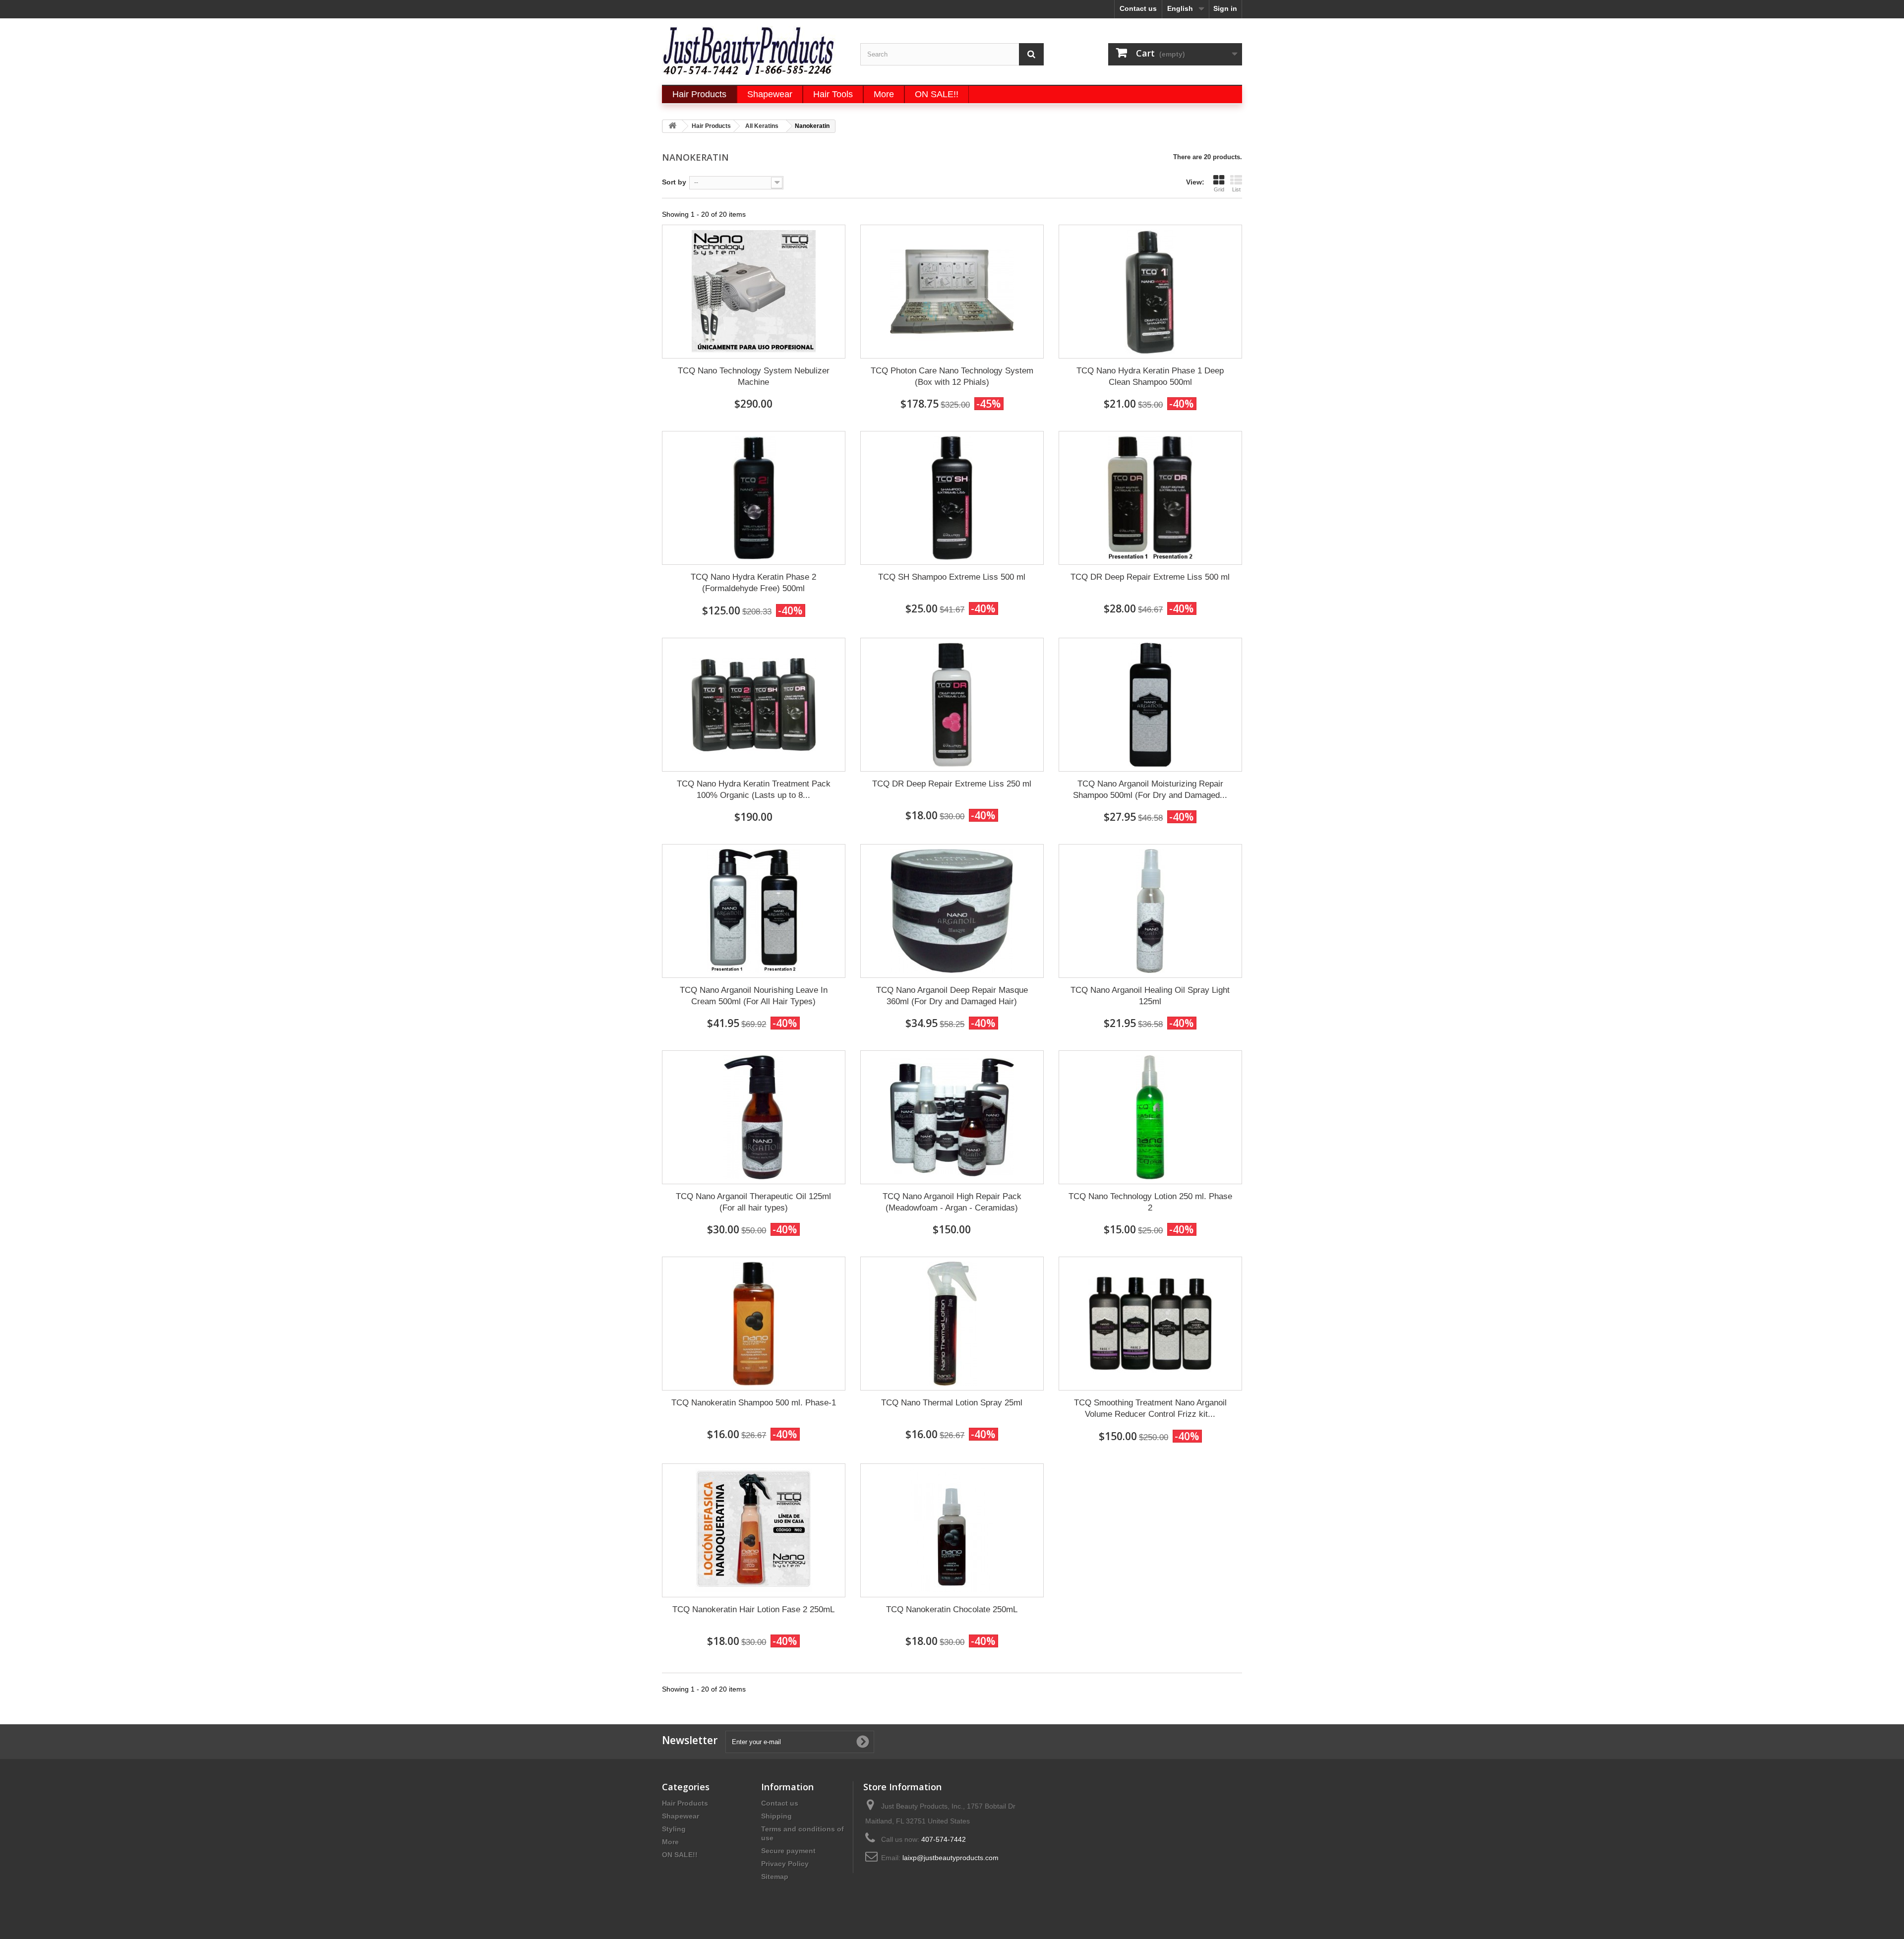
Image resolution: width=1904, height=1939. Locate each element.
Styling (674, 1829)
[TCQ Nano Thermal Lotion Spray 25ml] (952, 1324)
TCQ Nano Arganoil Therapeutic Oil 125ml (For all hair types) (753, 1202)
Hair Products (685, 1803)
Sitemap (775, 1877)
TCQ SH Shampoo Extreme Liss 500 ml (952, 577)
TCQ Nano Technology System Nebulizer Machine (754, 376)
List (1236, 189)
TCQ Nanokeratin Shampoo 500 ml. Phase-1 (754, 1403)
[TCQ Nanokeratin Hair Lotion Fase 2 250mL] (754, 1530)
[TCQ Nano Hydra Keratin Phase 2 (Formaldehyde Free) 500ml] (754, 498)
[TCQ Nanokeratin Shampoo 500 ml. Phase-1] (754, 1324)
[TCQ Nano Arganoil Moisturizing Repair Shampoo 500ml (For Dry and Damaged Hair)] (1150, 705)
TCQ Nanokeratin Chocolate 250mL (952, 1609)
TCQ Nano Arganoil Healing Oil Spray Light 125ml (1150, 996)
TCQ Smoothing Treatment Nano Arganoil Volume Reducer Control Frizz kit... (1150, 1408)
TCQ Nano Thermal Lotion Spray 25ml (952, 1403)
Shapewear (681, 1816)
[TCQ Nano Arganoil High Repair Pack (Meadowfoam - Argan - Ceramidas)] (952, 1117)
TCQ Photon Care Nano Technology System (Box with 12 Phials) (952, 376)
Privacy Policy (785, 1864)
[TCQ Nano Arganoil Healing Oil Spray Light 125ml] (1150, 911)
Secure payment (788, 1851)
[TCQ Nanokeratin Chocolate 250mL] (952, 1530)
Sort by (674, 182)
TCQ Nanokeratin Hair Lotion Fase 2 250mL (753, 1609)
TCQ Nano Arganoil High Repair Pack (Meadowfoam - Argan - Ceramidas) (952, 1202)
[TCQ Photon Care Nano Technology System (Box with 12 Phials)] (952, 292)
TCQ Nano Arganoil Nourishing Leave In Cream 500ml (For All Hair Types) (754, 996)
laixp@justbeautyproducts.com (951, 1858)
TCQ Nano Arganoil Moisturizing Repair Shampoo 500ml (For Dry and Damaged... (1150, 789)
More (670, 1842)
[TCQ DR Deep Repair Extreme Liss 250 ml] (952, 705)
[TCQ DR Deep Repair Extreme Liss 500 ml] (1150, 498)
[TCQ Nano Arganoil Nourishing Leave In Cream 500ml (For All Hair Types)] (754, 911)
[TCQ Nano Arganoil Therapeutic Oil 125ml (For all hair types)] (754, 1117)
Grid (1219, 189)
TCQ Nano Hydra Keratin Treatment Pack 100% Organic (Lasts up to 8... (754, 789)
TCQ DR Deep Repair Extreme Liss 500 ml (1150, 577)
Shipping (776, 1816)
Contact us (1138, 8)
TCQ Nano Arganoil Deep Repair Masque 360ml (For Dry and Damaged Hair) (952, 996)
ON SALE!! (680, 1855)
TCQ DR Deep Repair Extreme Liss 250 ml (952, 784)
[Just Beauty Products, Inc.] (754, 50)
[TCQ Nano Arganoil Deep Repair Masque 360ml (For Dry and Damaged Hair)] (952, 911)
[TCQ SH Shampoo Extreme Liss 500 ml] (952, 498)
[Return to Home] (672, 126)
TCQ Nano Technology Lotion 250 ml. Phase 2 (1150, 1202)
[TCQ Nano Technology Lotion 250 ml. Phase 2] (1150, 1117)
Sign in (1225, 8)
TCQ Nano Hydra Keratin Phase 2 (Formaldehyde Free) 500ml (753, 583)
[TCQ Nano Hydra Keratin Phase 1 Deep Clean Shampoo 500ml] (1150, 292)
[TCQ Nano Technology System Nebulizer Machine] (754, 292)
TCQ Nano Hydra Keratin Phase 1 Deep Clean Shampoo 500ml (1150, 376)
